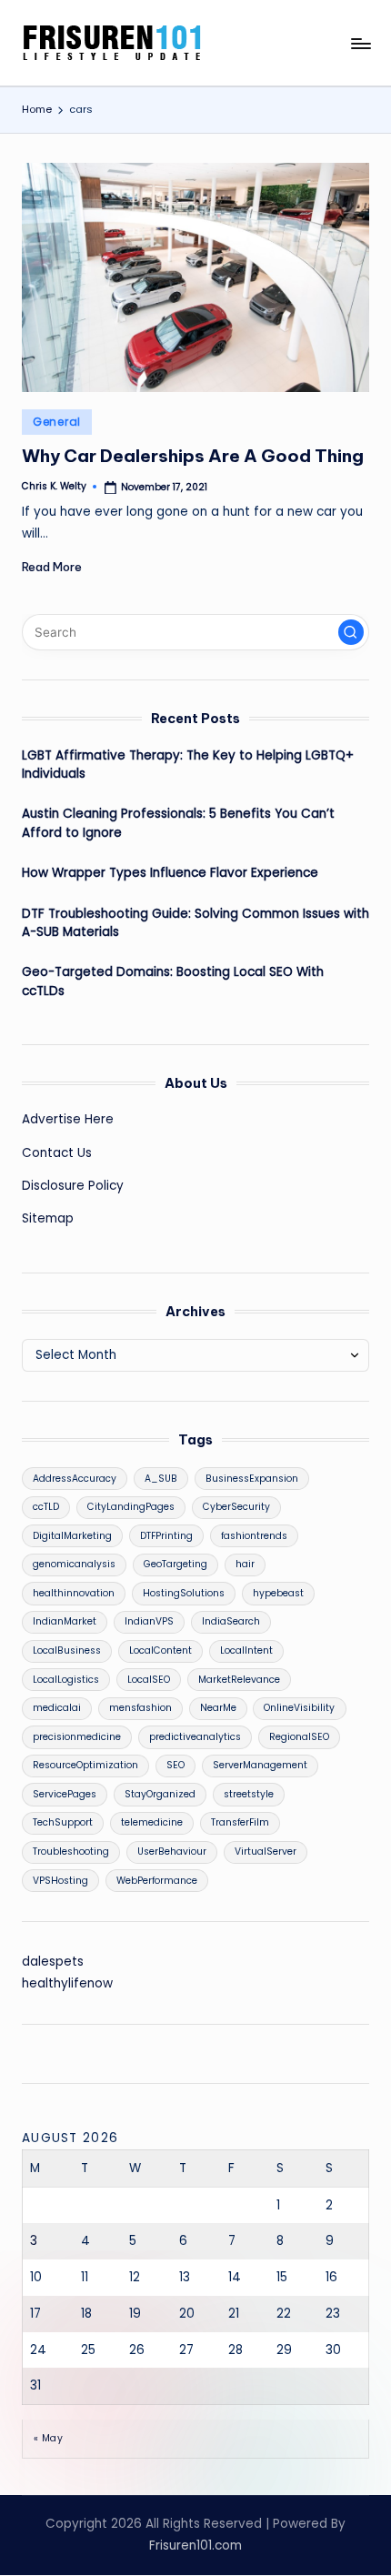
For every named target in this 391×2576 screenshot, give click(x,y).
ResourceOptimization (85, 1765)
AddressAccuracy (75, 1479)
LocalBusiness (67, 1650)
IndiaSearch (231, 1621)
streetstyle (249, 1794)
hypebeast (278, 1593)
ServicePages (65, 1794)
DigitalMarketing (72, 1536)
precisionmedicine (77, 1737)
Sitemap (48, 1218)
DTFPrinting (166, 1536)
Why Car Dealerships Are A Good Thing (193, 456)
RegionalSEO (299, 1737)
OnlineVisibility (299, 1708)
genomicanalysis (74, 1564)
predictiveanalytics (195, 1737)
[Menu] (360, 43)
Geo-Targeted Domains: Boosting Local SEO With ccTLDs (173, 981)
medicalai (57, 1708)
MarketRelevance (239, 1680)
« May (48, 2438)
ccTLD (46, 1507)
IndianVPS (149, 1621)
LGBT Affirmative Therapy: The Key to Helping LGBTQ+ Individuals (188, 765)
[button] (351, 632)
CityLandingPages (131, 1507)
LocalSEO (149, 1680)
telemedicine (152, 1822)
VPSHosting (60, 1881)
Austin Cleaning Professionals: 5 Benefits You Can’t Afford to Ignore (178, 823)
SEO (175, 1765)
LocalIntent (246, 1650)
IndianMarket (65, 1621)
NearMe (218, 1708)
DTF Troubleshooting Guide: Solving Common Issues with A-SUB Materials (195, 923)
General (57, 422)
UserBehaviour (172, 1851)
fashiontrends (254, 1536)
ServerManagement (260, 1765)
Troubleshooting (71, 1851)
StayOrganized (160, 1794)
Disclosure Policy (73, 1186)
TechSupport (63, 1822)
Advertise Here (68, 1119)
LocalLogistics (66, 1680)
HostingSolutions (184, 1593)
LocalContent (160, 1650)
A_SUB (161, 1479)
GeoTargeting (175, 1564)
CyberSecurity (236, 1507)
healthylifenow (67, 1983)
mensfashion (140, 1708)
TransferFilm (240, 1822)
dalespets (53, 1962)
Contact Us (57, 1153)
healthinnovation (74, 1593)
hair (245, 1564)
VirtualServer (266, 1851)
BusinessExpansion (252, 1479)
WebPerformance (157, 1881)
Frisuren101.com (195, 2546)
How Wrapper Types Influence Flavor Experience (170, 873)
